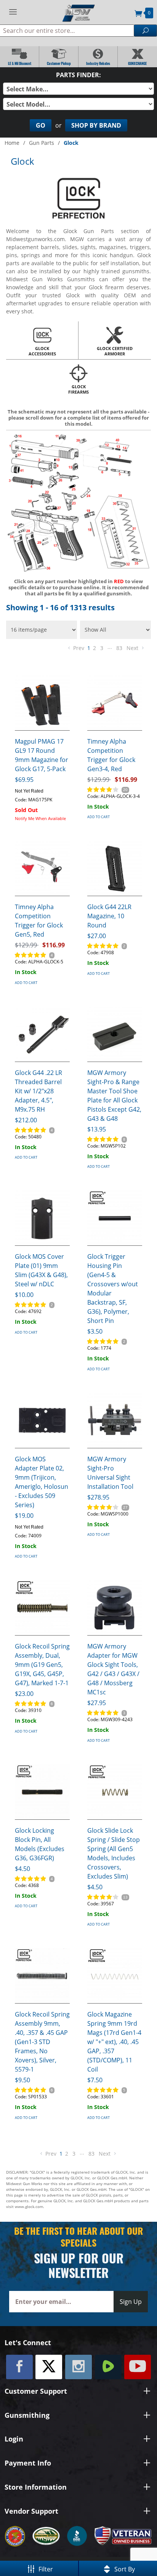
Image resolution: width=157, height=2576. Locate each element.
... (110, 647)
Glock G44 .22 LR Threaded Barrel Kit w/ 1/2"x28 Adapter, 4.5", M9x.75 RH (38, 1091)
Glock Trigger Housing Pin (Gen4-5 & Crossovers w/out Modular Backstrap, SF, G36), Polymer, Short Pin (113, 1289)
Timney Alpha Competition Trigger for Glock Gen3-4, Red (111, 755)
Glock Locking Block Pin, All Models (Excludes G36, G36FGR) (40, 1844)
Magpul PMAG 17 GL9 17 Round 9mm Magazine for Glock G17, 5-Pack (42, 755)
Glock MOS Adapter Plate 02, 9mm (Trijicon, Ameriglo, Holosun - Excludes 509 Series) (42, 1482)
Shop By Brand (96, 125)
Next (133, 648)
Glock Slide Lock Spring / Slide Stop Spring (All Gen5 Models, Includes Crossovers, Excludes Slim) (114, 1853)
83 (119, 648)
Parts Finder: (78, 75)
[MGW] (78, 12)
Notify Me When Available (40, 818)
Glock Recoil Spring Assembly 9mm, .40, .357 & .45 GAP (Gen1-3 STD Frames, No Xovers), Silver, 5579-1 (42, 2042)
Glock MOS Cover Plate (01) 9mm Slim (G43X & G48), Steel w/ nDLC (41, 1270)
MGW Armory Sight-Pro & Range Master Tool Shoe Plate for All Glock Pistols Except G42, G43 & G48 (114, 1096)
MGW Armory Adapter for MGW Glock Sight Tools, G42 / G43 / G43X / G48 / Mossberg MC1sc (113, 1669)
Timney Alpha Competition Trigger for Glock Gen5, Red (39, 921)
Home (12, 143)
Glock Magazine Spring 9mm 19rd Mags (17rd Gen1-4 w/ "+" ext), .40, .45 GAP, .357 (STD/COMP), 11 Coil (114, 2042)
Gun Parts (42, 143)
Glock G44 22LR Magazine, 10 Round (109, 916)
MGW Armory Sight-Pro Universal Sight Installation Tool (110, 1473)
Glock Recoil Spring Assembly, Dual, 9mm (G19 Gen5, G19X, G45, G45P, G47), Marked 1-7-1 (42, 1665)
